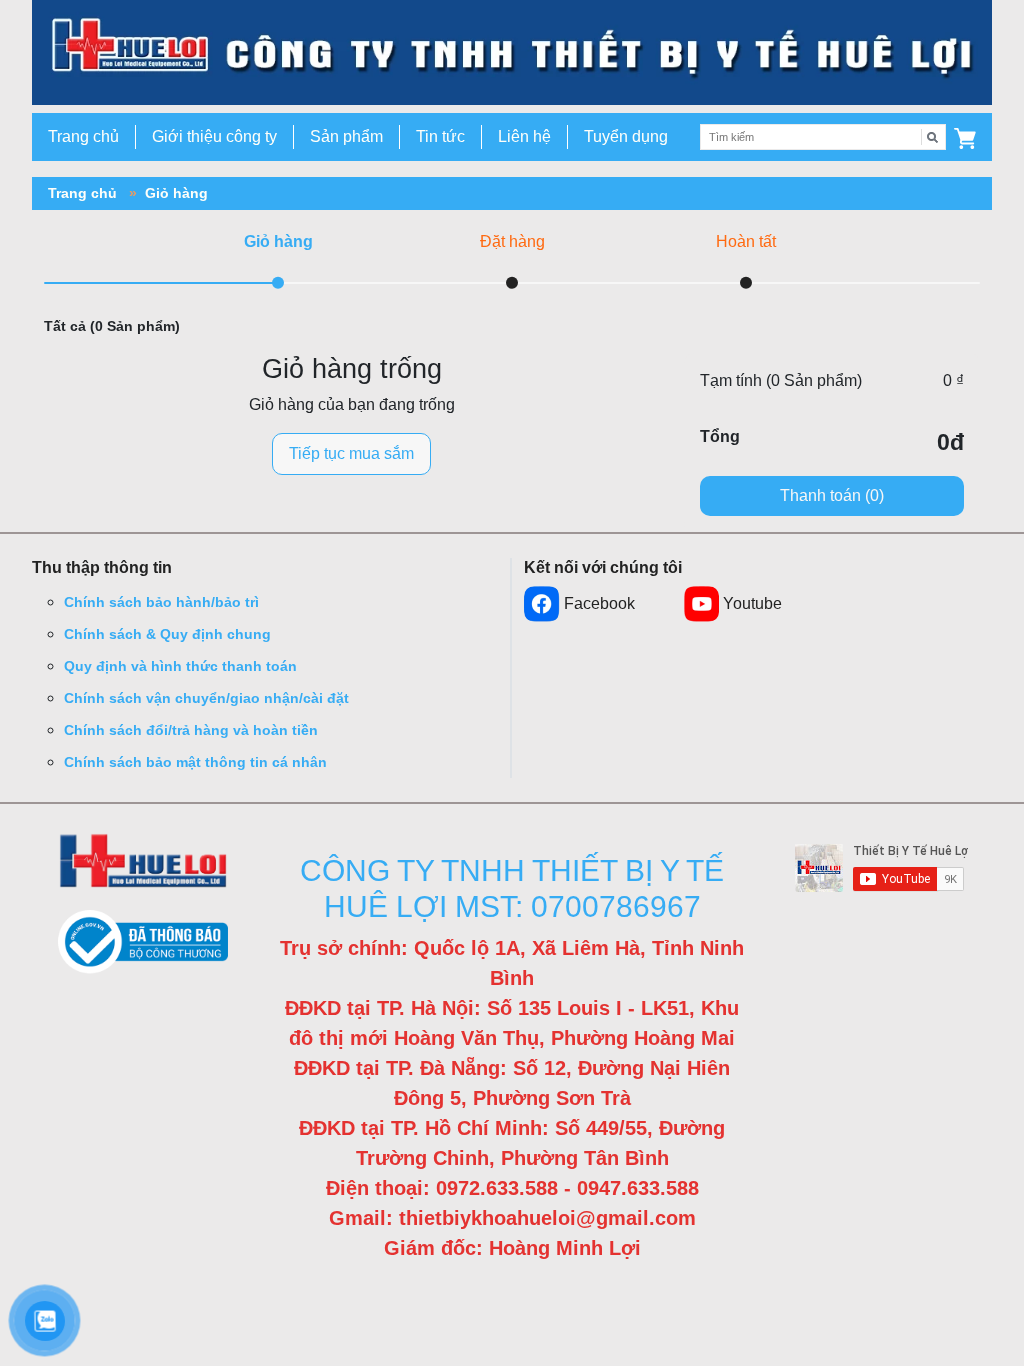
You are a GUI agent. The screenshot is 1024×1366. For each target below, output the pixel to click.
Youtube (752, 603)
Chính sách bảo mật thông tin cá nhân (195, 762)
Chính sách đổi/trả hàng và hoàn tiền (191, 730)
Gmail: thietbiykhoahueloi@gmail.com (512, 1218)
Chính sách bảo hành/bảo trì (161, 602)
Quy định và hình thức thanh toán (180, 666)
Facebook (599, 603)
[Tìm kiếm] (933, 137)
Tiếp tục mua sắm (351, 453)
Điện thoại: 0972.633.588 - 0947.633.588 (512, 1188)
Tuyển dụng (626, 136)
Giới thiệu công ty (214, 136)
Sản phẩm (346, 136)
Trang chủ (83, 136)
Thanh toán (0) (832, 495)
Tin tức (440, 136)
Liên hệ (524, 136)
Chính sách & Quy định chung (167, 634)
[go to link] (512, 51)
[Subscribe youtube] (881, 868)
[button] (965, 137)
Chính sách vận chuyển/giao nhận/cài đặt (206, 698)
